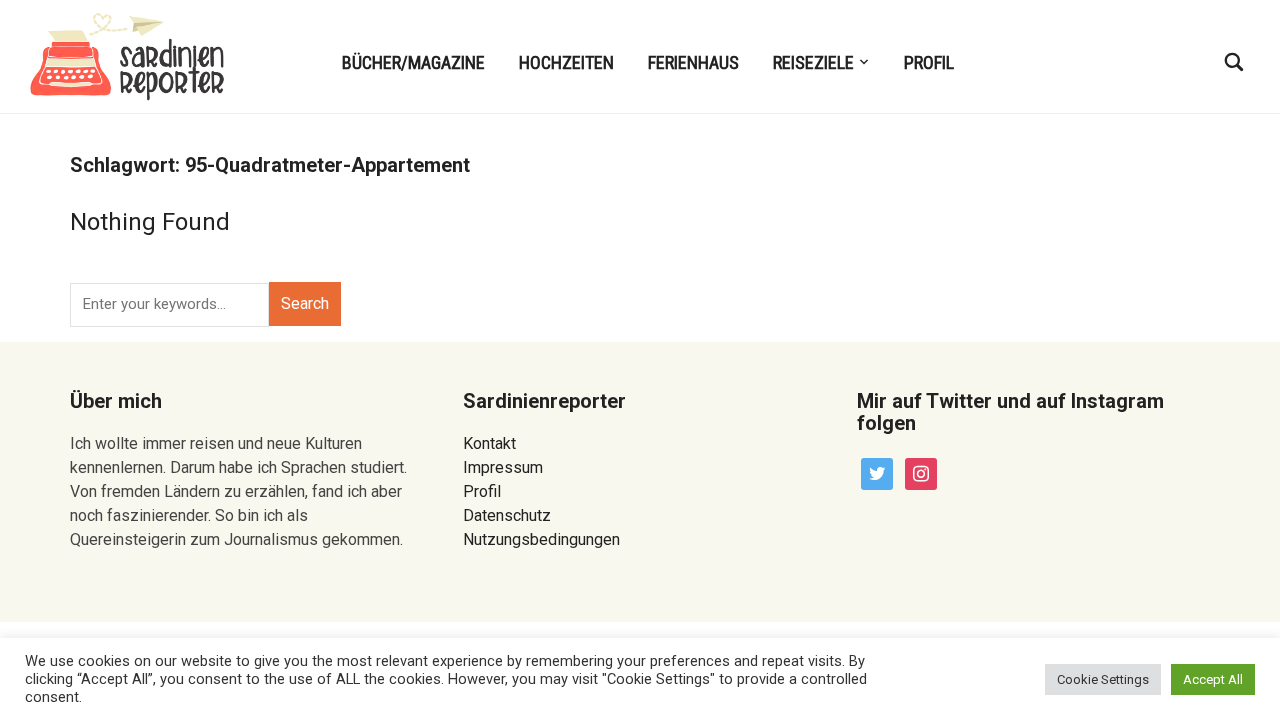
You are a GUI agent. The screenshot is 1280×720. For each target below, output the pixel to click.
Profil (929, 62)
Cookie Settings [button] (1103, 679)
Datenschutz (507, 515)
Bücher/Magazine (413, 62)
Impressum (503, 467)
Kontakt (489, 443)
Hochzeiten (566, 62)
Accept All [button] (1213, 679)
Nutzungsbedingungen (541, 539)
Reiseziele (813, 62)
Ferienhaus (693, 62)
